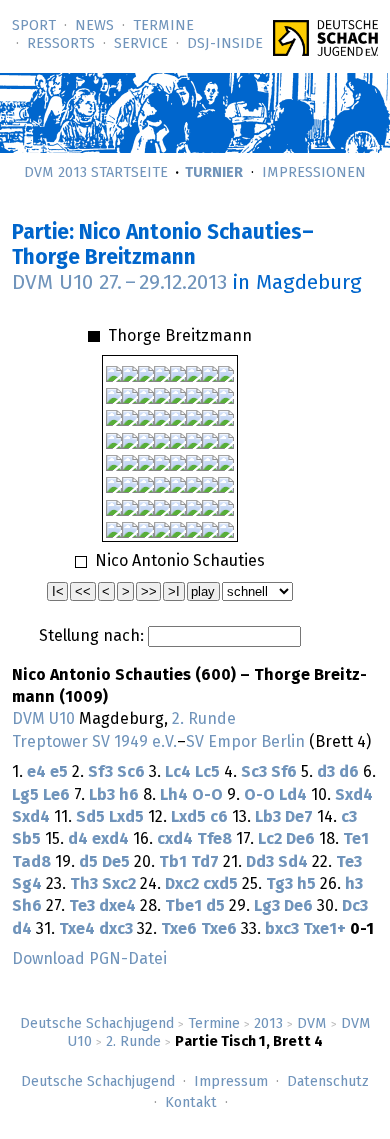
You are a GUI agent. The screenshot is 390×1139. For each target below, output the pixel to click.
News (94, 26)
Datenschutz (328, 1082)
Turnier (214, 173)
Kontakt (191, 1103)
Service (141, 44)
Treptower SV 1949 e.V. (94, 742)
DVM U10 (43, 719)
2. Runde (133, 1042)
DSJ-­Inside (225, 44)
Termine (163, 26)
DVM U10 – (119, 283)
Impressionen (314, 173)
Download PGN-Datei (89, 959)
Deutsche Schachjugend (97, 1024)
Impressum (231, 1082)
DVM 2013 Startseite (96, 173)
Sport (34, 26)
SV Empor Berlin (245, 742)
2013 (268, 1024)
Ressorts (61, 44)
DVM (312, 1024)
